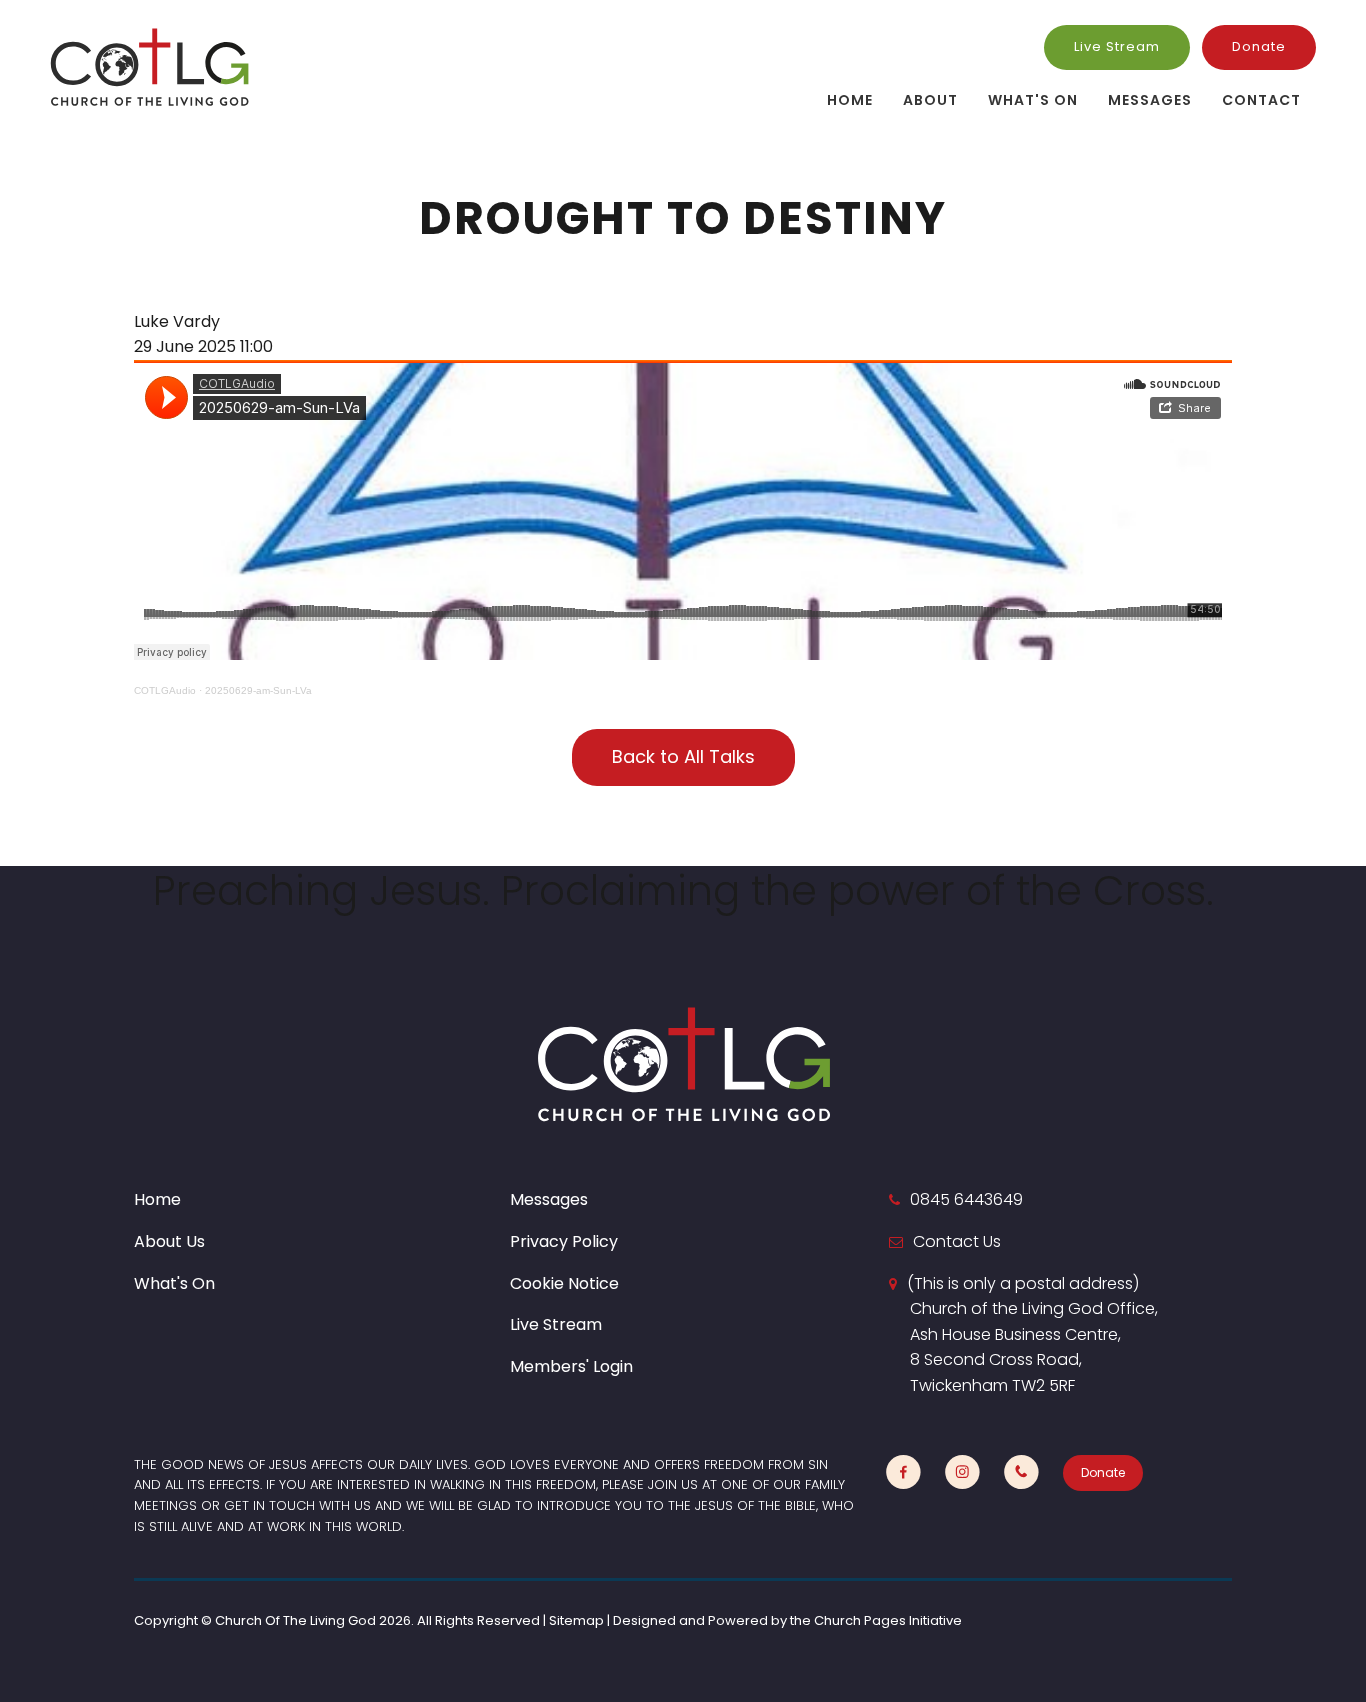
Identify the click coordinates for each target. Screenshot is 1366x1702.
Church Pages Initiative (888, 1620)
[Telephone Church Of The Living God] (1021, 1472)
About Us (169, 1241)
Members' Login (571, 1366)
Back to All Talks (683, 756)
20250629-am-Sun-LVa (258, 690)
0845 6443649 (966, 1199)
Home (850, 100)
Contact (1261, 100)
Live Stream (1117, 46)
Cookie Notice (564, 1283)
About (930, 100)
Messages (1150, 100)
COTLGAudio (165, 690)
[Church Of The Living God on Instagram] (962, 1472)
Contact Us (957, 1241)
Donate (1259, 46)
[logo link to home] (150, 66)
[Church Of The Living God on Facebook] (903, 1472)
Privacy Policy (564, 1241)
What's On (1033, 100)
